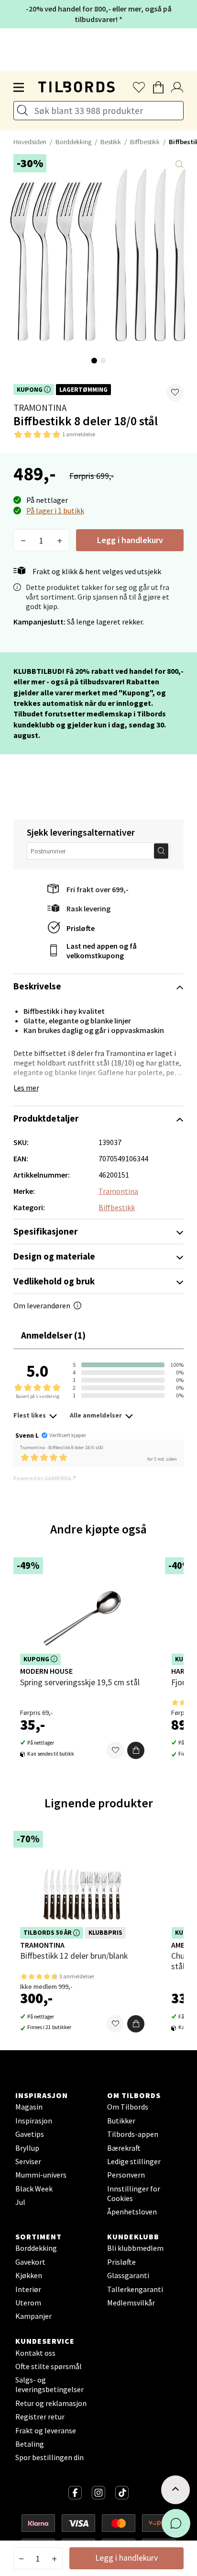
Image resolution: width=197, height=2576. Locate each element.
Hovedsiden (30, 142)
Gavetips (30, 2134)
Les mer (26, 1088)
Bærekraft (124, 2148)
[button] (175, 393)
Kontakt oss (35, 2353)
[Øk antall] (60, 540)
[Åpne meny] (19, 88)
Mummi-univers (41, 2175)
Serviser (28, 2161)
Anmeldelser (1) (53, 1335)
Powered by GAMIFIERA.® (45, 1478)
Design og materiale (54, 1256)
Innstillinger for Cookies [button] (134, 2193)
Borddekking (73, 142)
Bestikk (111, 142)
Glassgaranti (128, 2275)
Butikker (121, 2121)
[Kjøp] (136, 1750)
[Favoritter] (115, 1750)
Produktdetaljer (46, 1118)
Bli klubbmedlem (135, 2248)
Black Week (34, 2189)
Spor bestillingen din (49, 2457)
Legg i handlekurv (130, 540)
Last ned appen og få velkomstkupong (102, 951)
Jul (20, 2202)
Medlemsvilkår (131, 2303)
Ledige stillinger (134, 2161)
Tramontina (40, 408)
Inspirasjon (34, 2121)
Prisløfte (81, 928)
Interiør (28, 2289)
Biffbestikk (145, 142)
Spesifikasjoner (45, 1231)
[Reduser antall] (23, 540)
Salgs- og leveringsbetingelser (49, 2384)
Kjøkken (29, 2275)
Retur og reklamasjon (51, 2403)
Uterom (28, 2303)
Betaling (30, 2444)
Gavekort (30, 2262)
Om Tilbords (128, 2107)
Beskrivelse (37, 986)
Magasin (29, 2107)
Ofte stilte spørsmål (49, 2366)
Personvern (126, 2175)
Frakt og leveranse (46, 2430)
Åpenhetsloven (132, 2212)
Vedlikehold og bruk (54, 1281)
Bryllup (27, 2148)
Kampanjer (33, 2316)
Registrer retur (40, 2417)
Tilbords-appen (133, 2134)
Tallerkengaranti (135, 2289)
